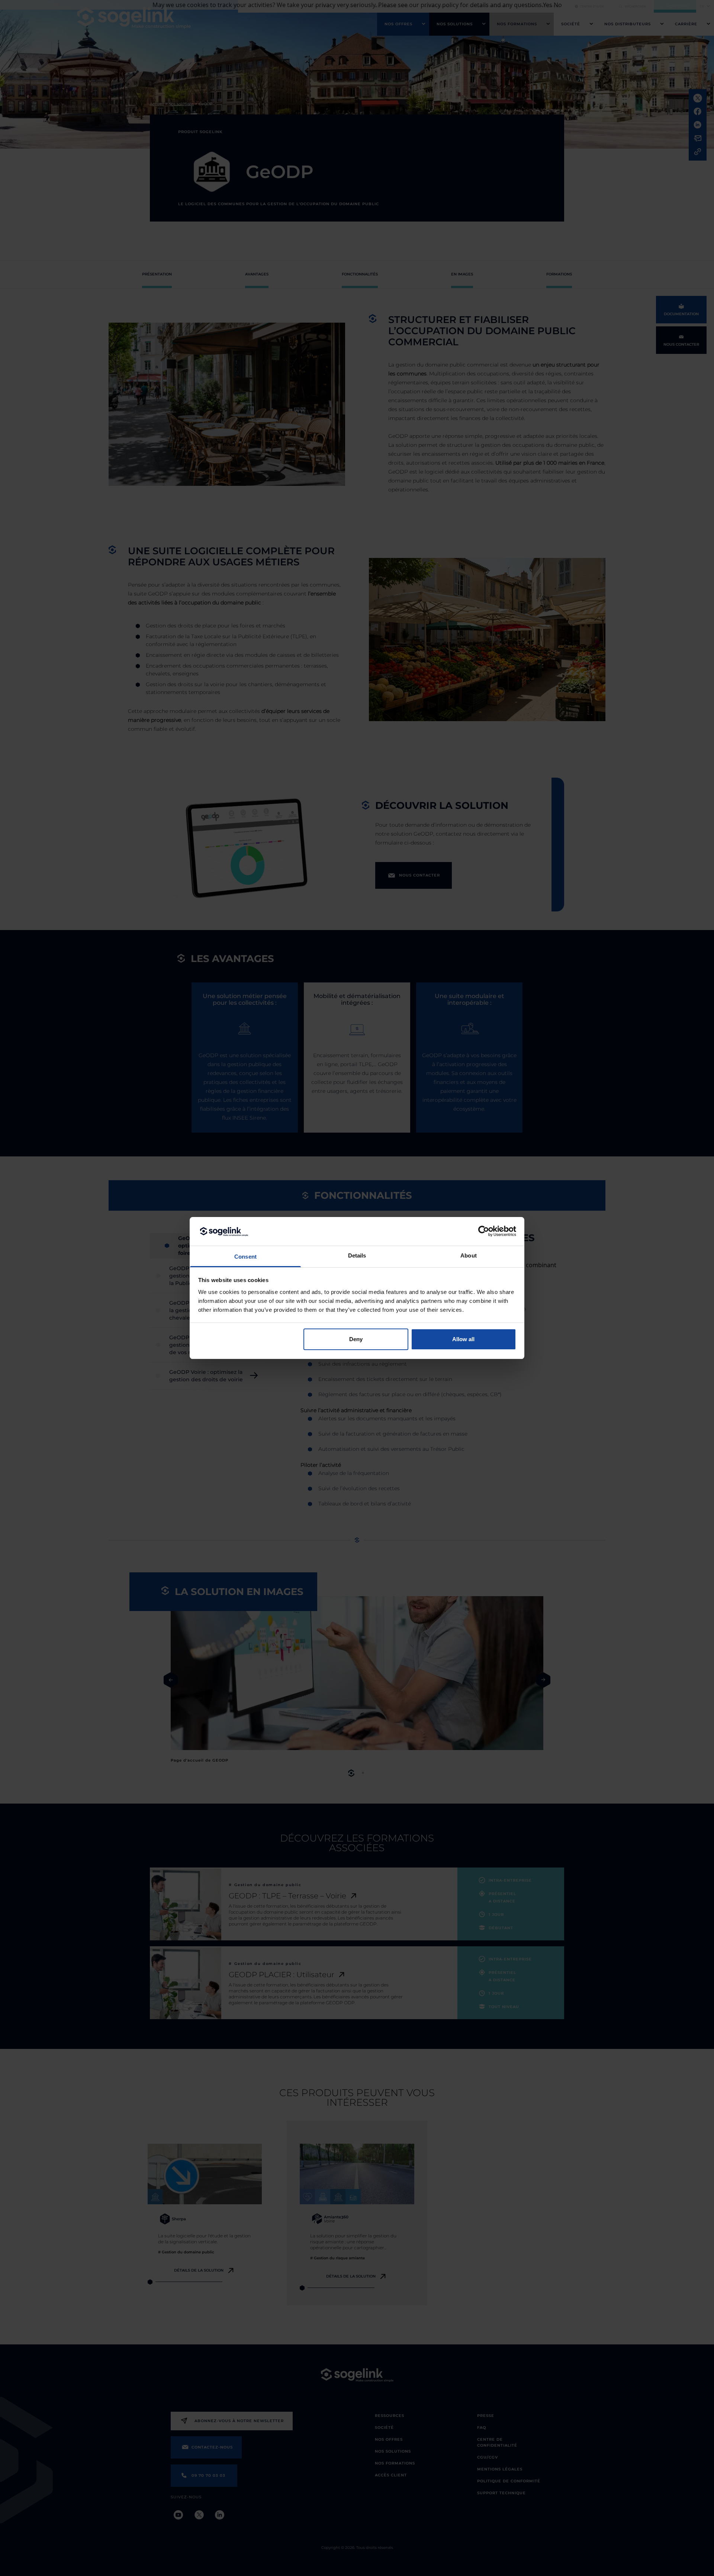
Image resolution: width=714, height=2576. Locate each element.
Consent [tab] (245, 1257)
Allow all (463, 1339)
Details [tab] (357, 1255)
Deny (356, 1339)
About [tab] (469, 1255)
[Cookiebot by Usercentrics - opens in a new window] (484, 1231)
